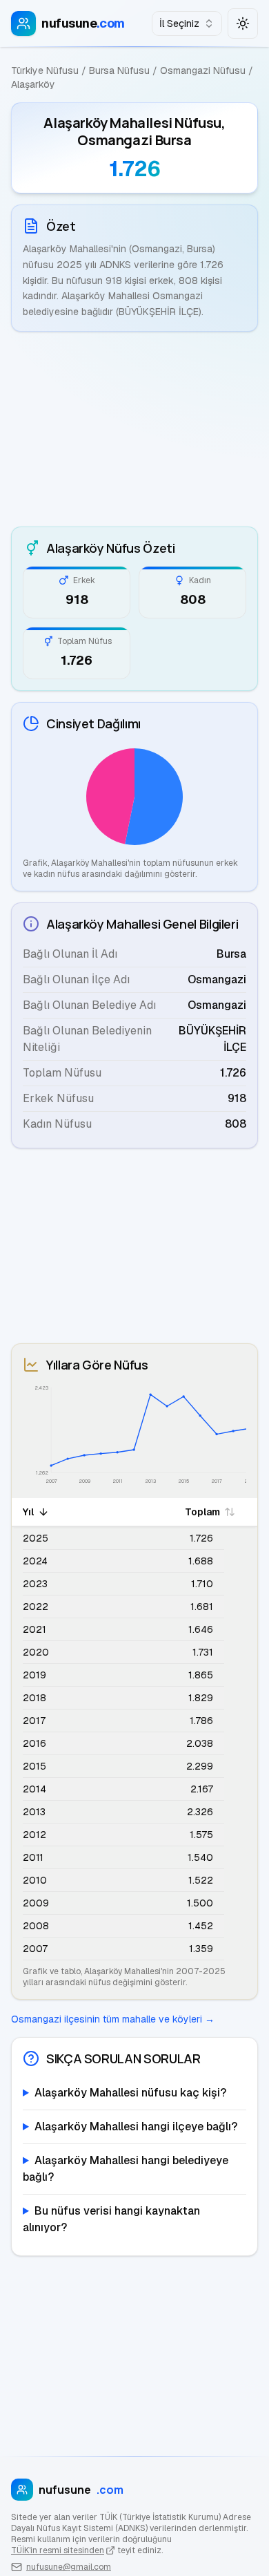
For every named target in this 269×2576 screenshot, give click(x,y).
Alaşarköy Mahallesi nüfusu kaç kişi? (130, 2093)
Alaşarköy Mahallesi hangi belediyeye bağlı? (126, 2169)
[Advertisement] (134, 429)
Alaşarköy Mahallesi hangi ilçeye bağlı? (136, 2127)
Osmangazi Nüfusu (203, 70)
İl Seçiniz (179, 23)
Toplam (202, 1512)
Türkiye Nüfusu (45, 70)
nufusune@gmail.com (69, 2567)
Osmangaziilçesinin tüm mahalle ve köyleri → (113, 2019)
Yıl (28, 1512)
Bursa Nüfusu (119, 70)
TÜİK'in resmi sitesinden (58, 2550)
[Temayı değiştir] (243, 23)
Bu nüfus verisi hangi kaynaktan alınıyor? (111, 2219)
